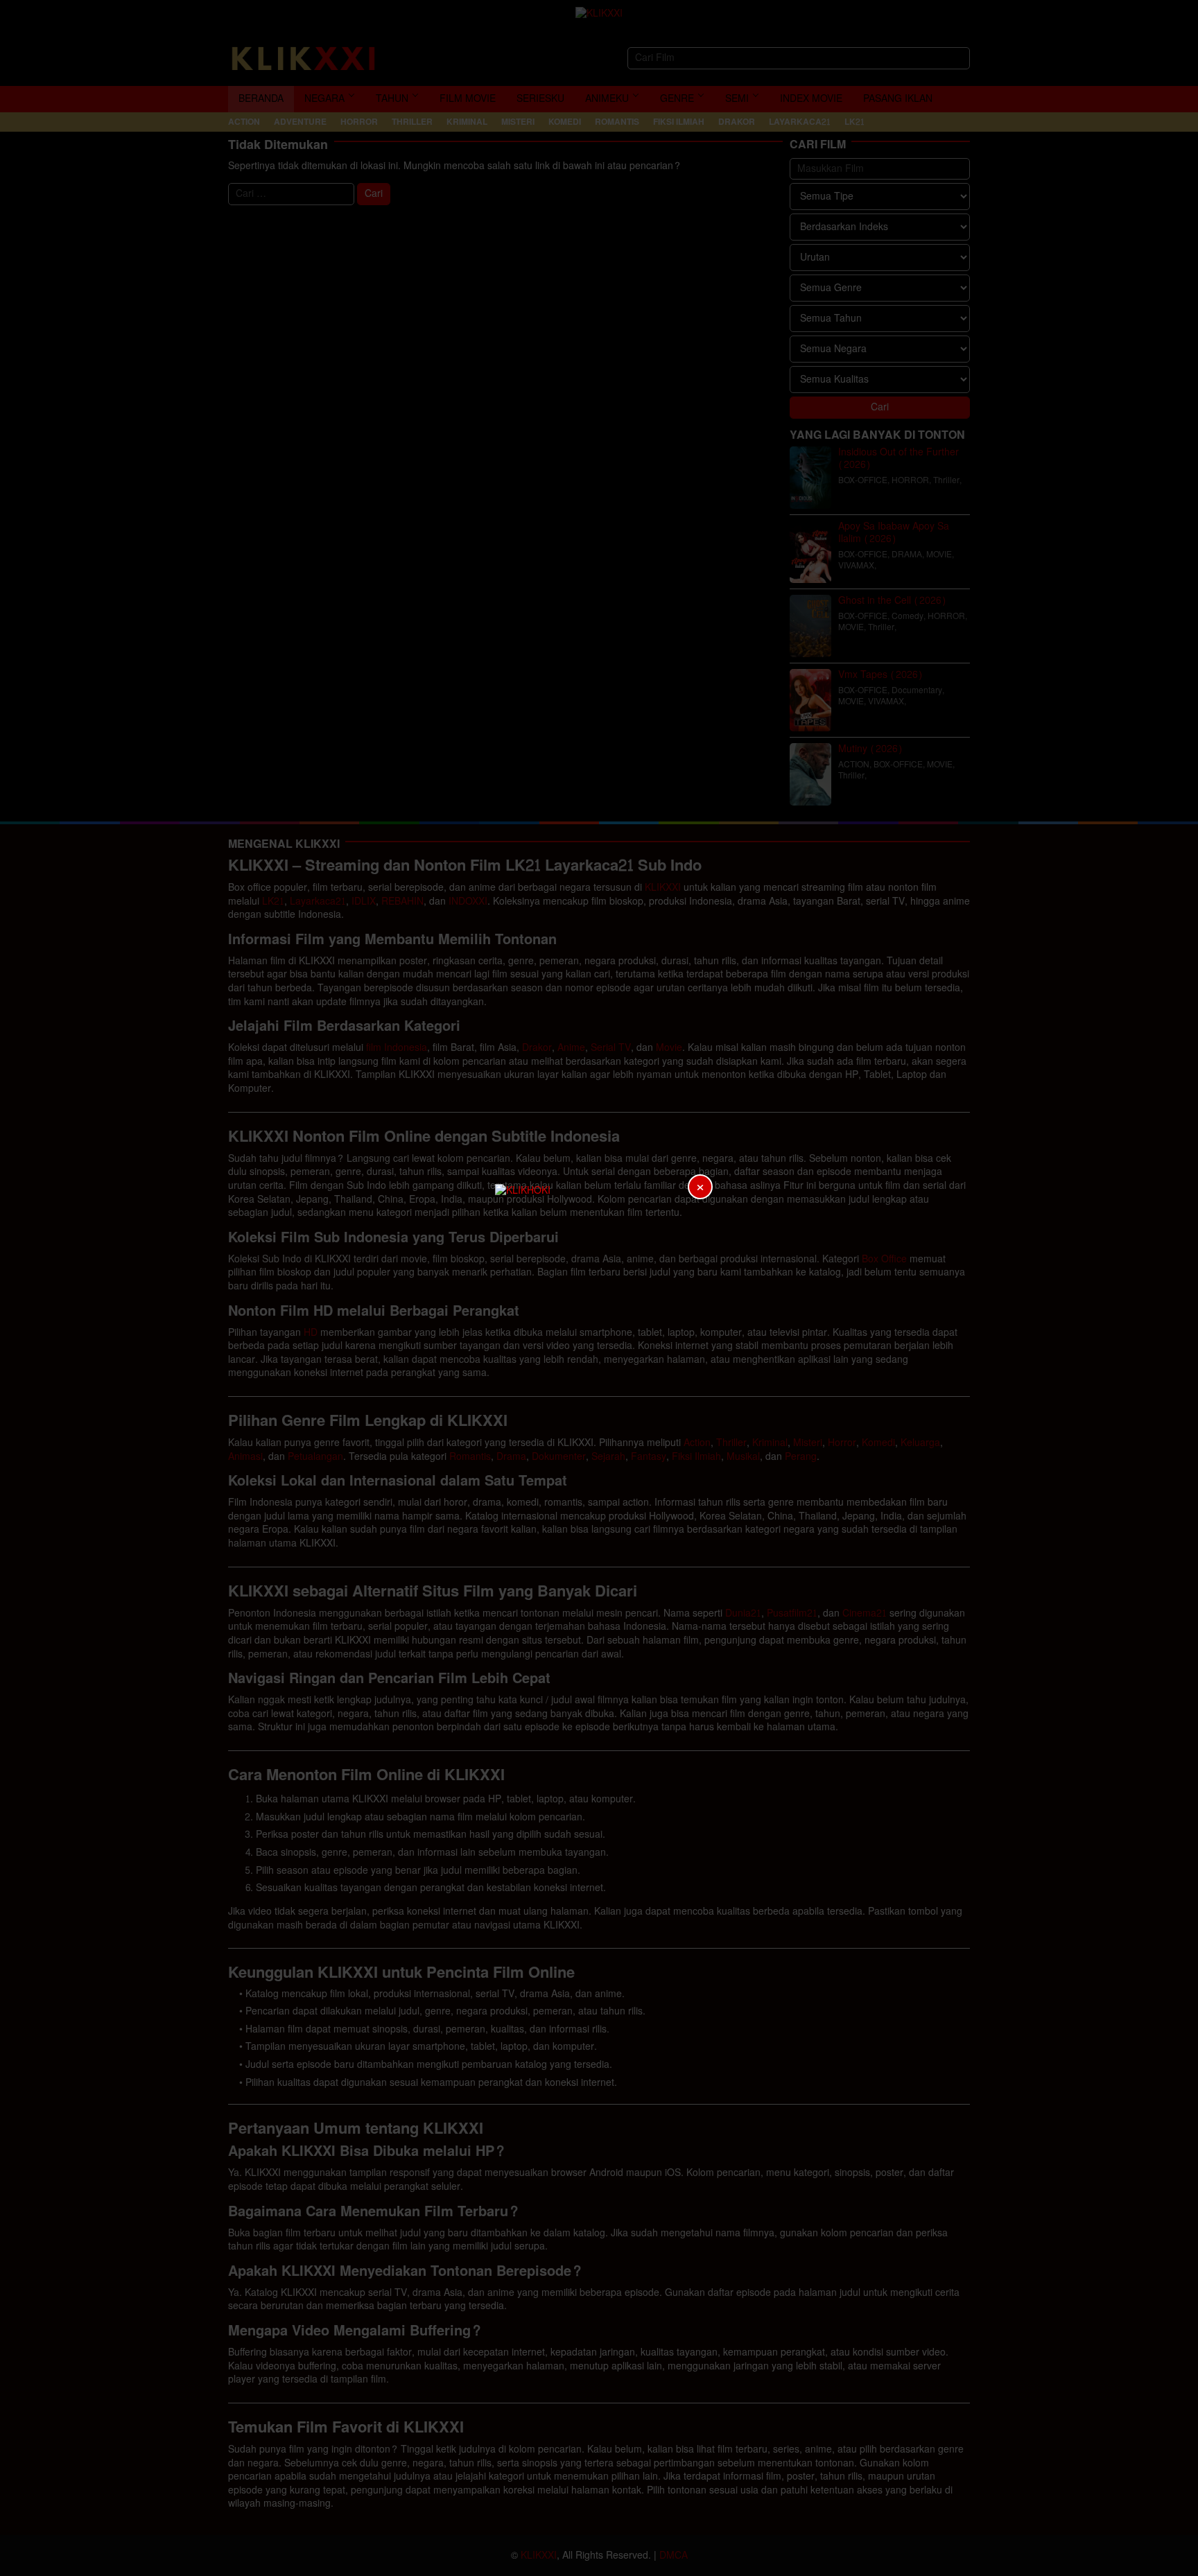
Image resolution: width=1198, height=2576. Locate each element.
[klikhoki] (599, 1288)
